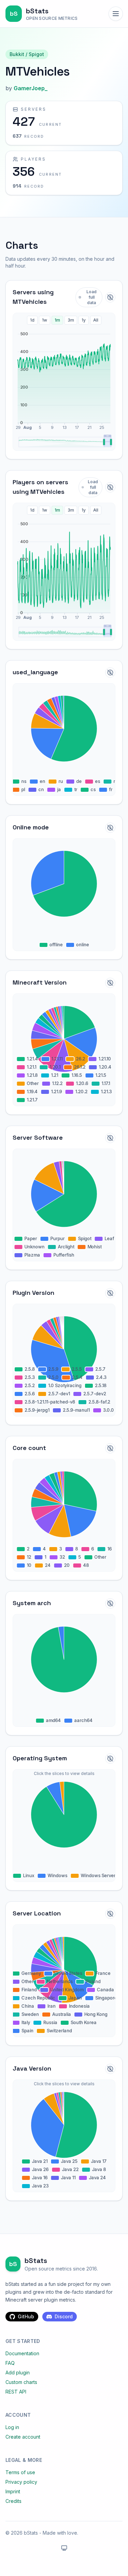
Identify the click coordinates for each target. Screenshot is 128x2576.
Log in (12, 2427)
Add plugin (18, 2372)
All (96, 320)
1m (57, 320)
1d (32, 320)
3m (71, 320)
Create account (23, 2437)
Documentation (22, 2353)
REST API (16, 2392)
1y (84, 320)
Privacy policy (21, 2482)
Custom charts (21, 2382)
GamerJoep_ (31, 88)
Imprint (13, 2491)
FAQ (10, 2363)
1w (45, 320)
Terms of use (20, 2472)
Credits (13, 2501)
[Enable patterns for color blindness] (110, 297)
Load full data (91, 297)
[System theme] (64, 2548)
